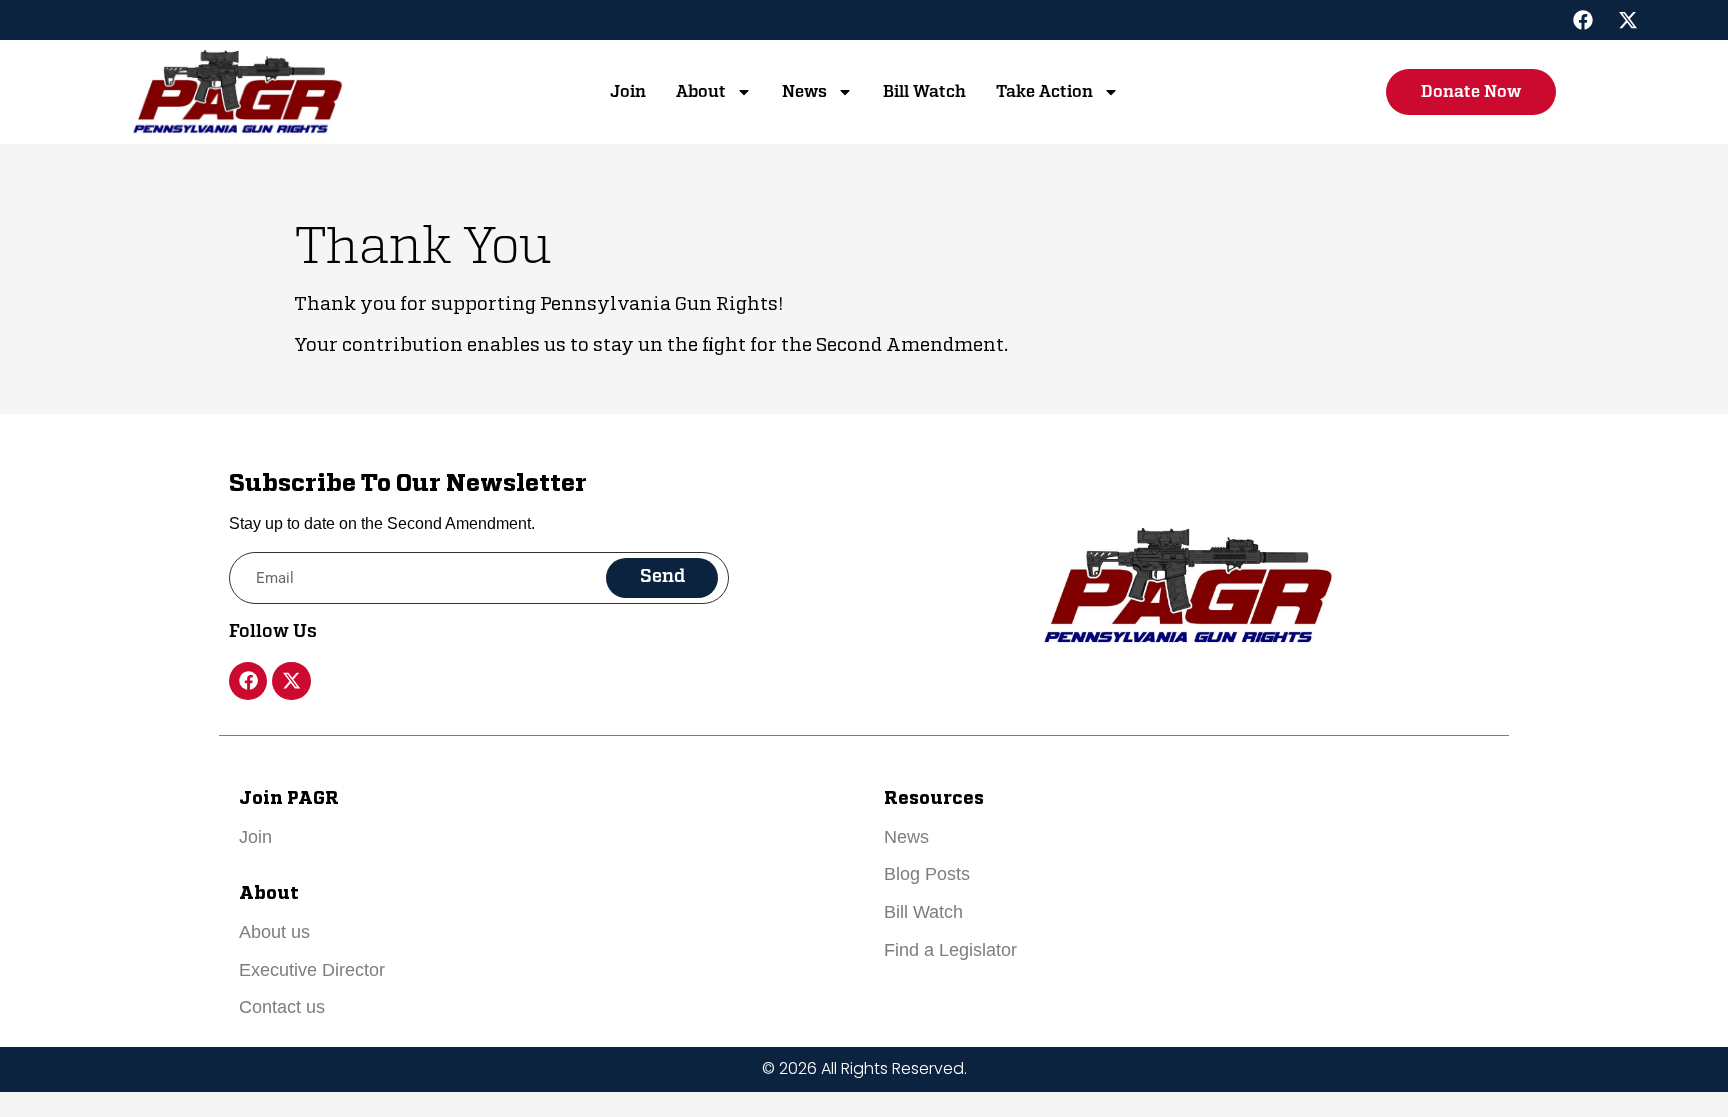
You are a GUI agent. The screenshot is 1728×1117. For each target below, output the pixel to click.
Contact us (282, 1007)
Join (628, 92)
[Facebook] (1583, 20)
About (701, 92)
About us (274, 932)
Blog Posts (927, 874)
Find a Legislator (950, 950)
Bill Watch (924, 92)
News (804, 92)
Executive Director (312, 970)
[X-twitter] (1628, 20)
